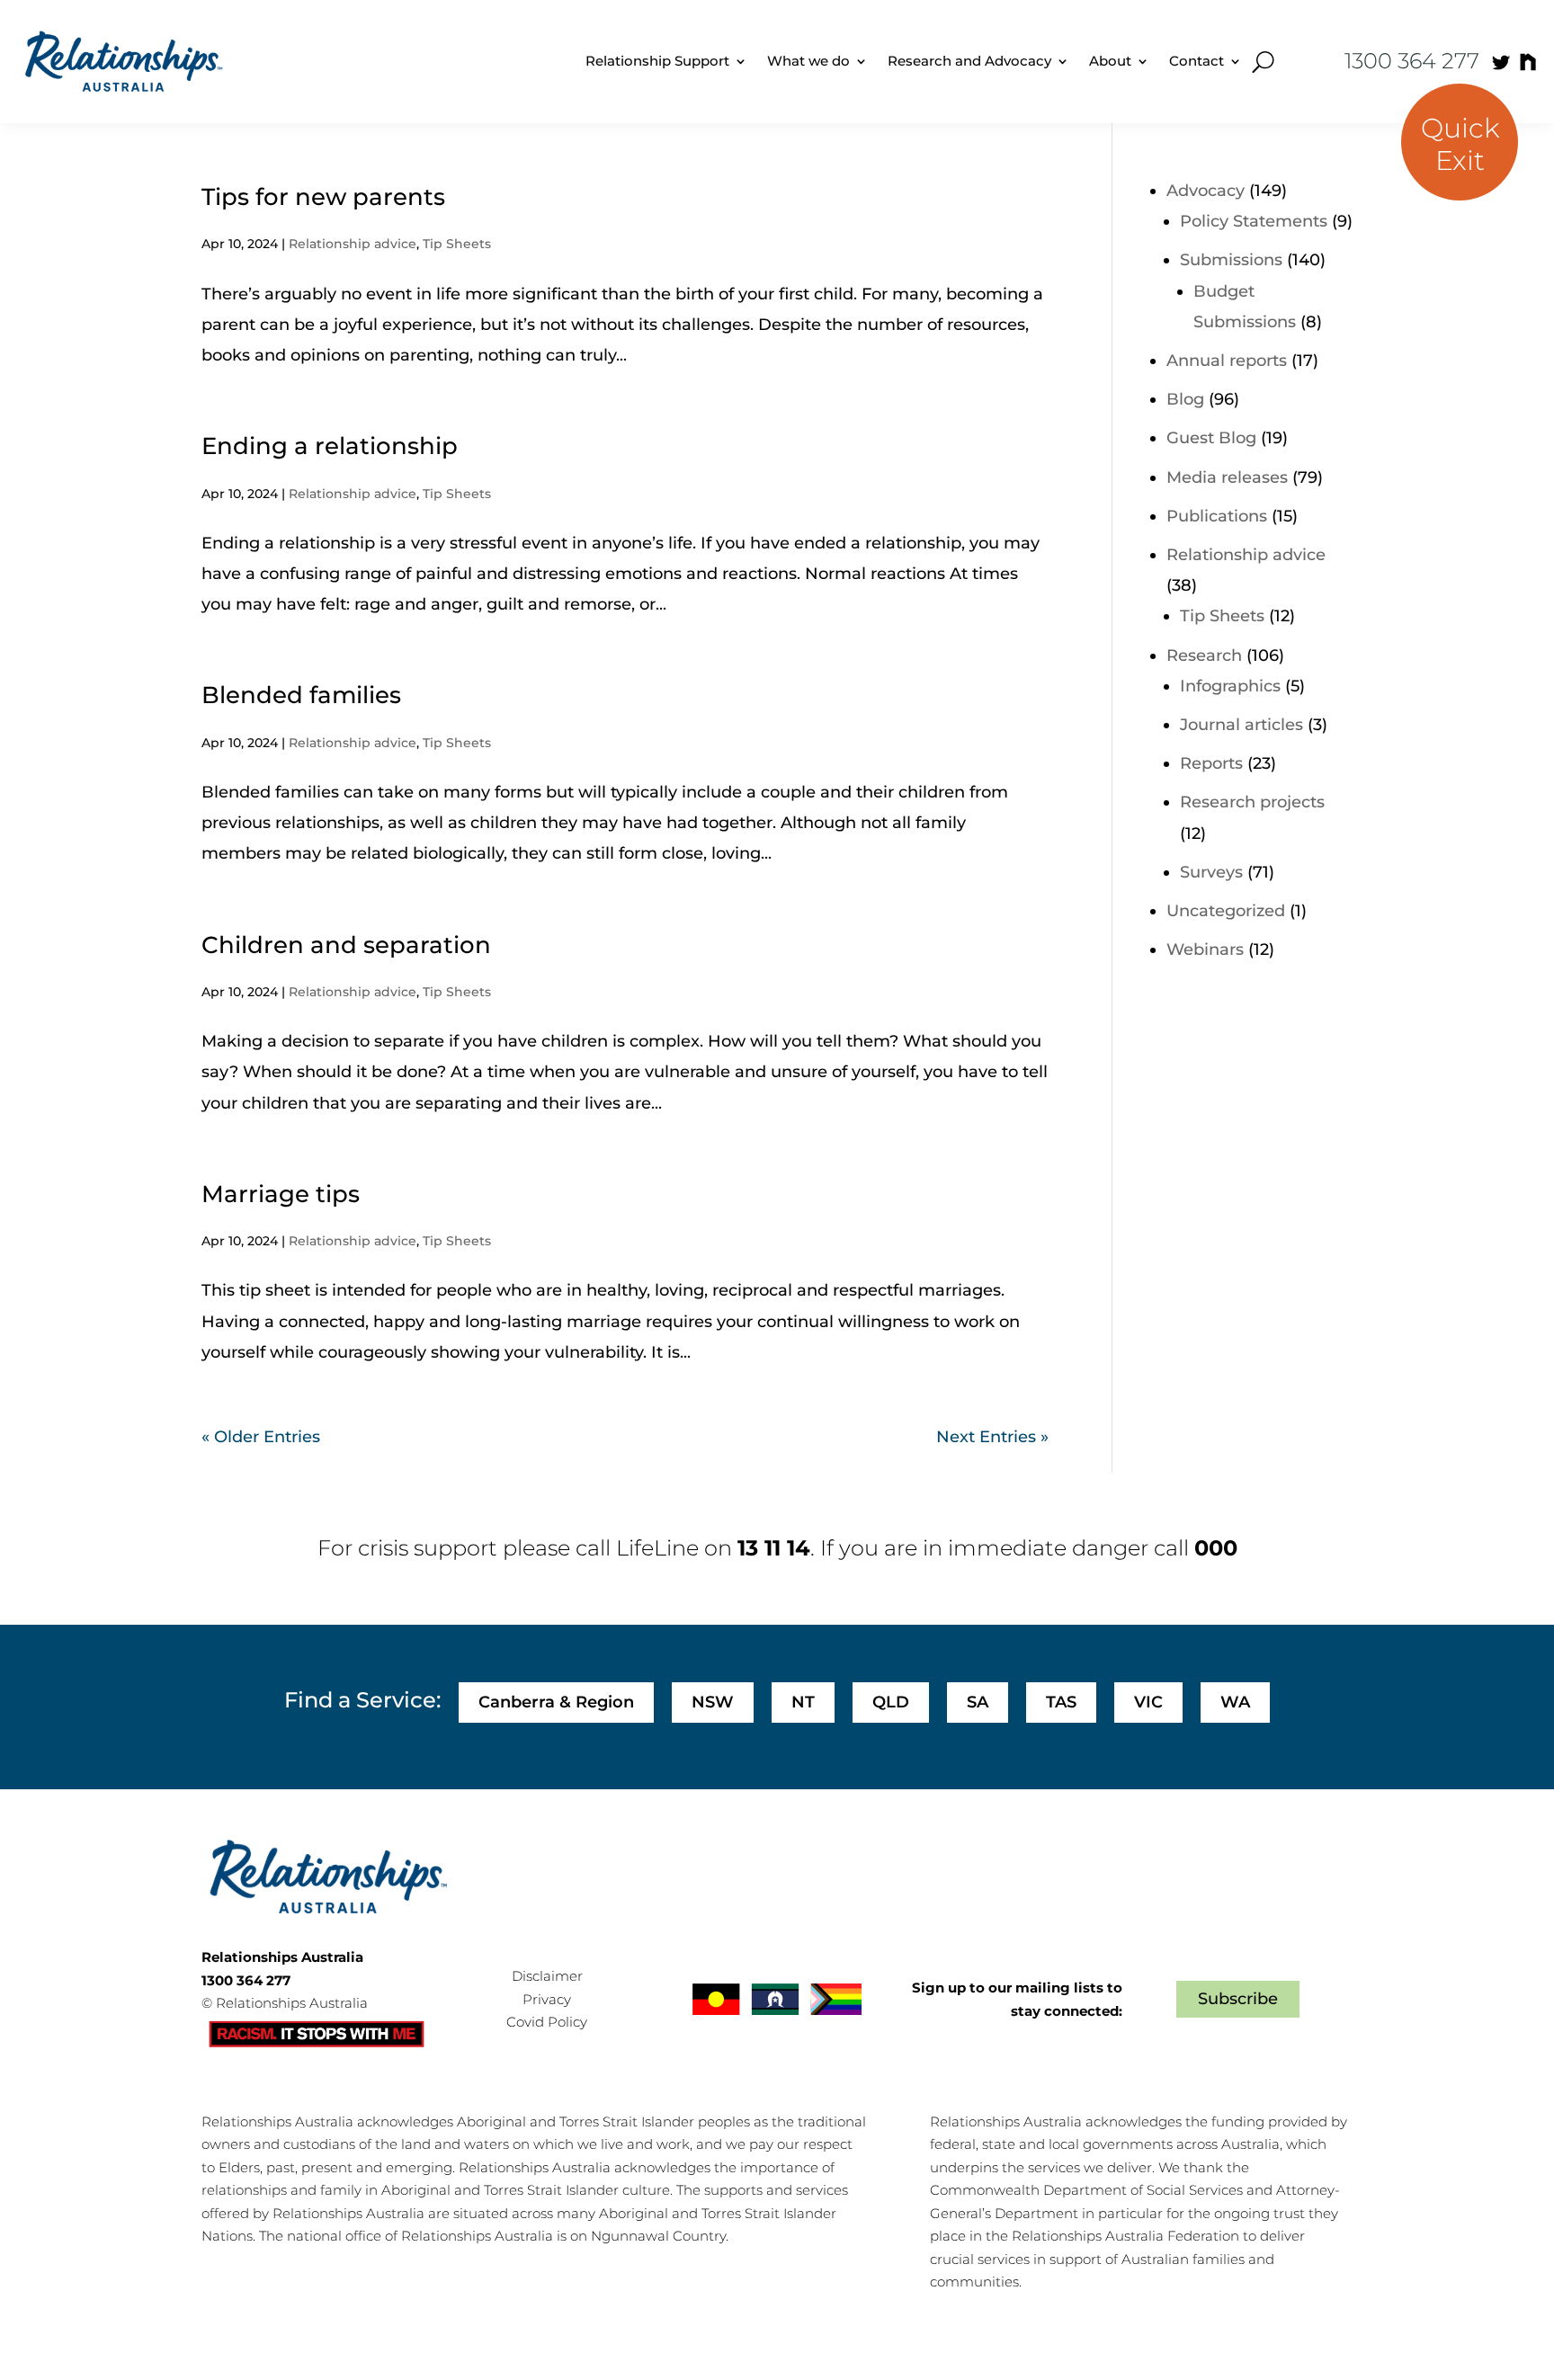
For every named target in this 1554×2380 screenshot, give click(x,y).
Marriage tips (281, 1194)
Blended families (301, 695)
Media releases (1227, 477)
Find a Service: (362, 1700)
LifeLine (657, 1548)
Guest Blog (1211, 438)
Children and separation (346, 945)
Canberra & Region (556, 1702)
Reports (1211, 763)
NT (803, 1702)
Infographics (1230, 686)
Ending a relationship (330, 446)
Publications (1217, 516)
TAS (1061, 1702)
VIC (1148, 1702)
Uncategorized (1226, 911)
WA (1235, 1702)
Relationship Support (657, 61)
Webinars (1205, 949)
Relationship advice (353, 244)
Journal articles (1241, 725)
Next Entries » (992, 1437)
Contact (1197, 61)
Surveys (1211, 872)
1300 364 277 (1412, 61)
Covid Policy (547, 2022)
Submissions (1231, 260)
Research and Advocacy (969, 61)
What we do (808, 61)
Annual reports (1227, 361)
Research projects (1252, 802)
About (1110, 61)
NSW (713, 1702)
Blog (1185, 399)
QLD (891, 1702)
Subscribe (1238, 1999)
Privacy (547, 1999)
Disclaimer (547, 1976)
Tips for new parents (323, 197)
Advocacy (1206, 191)
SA (978, 1702)
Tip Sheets (457, 244)
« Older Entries (261, 1437)
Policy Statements (1254, 221)
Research (1204, 655)
